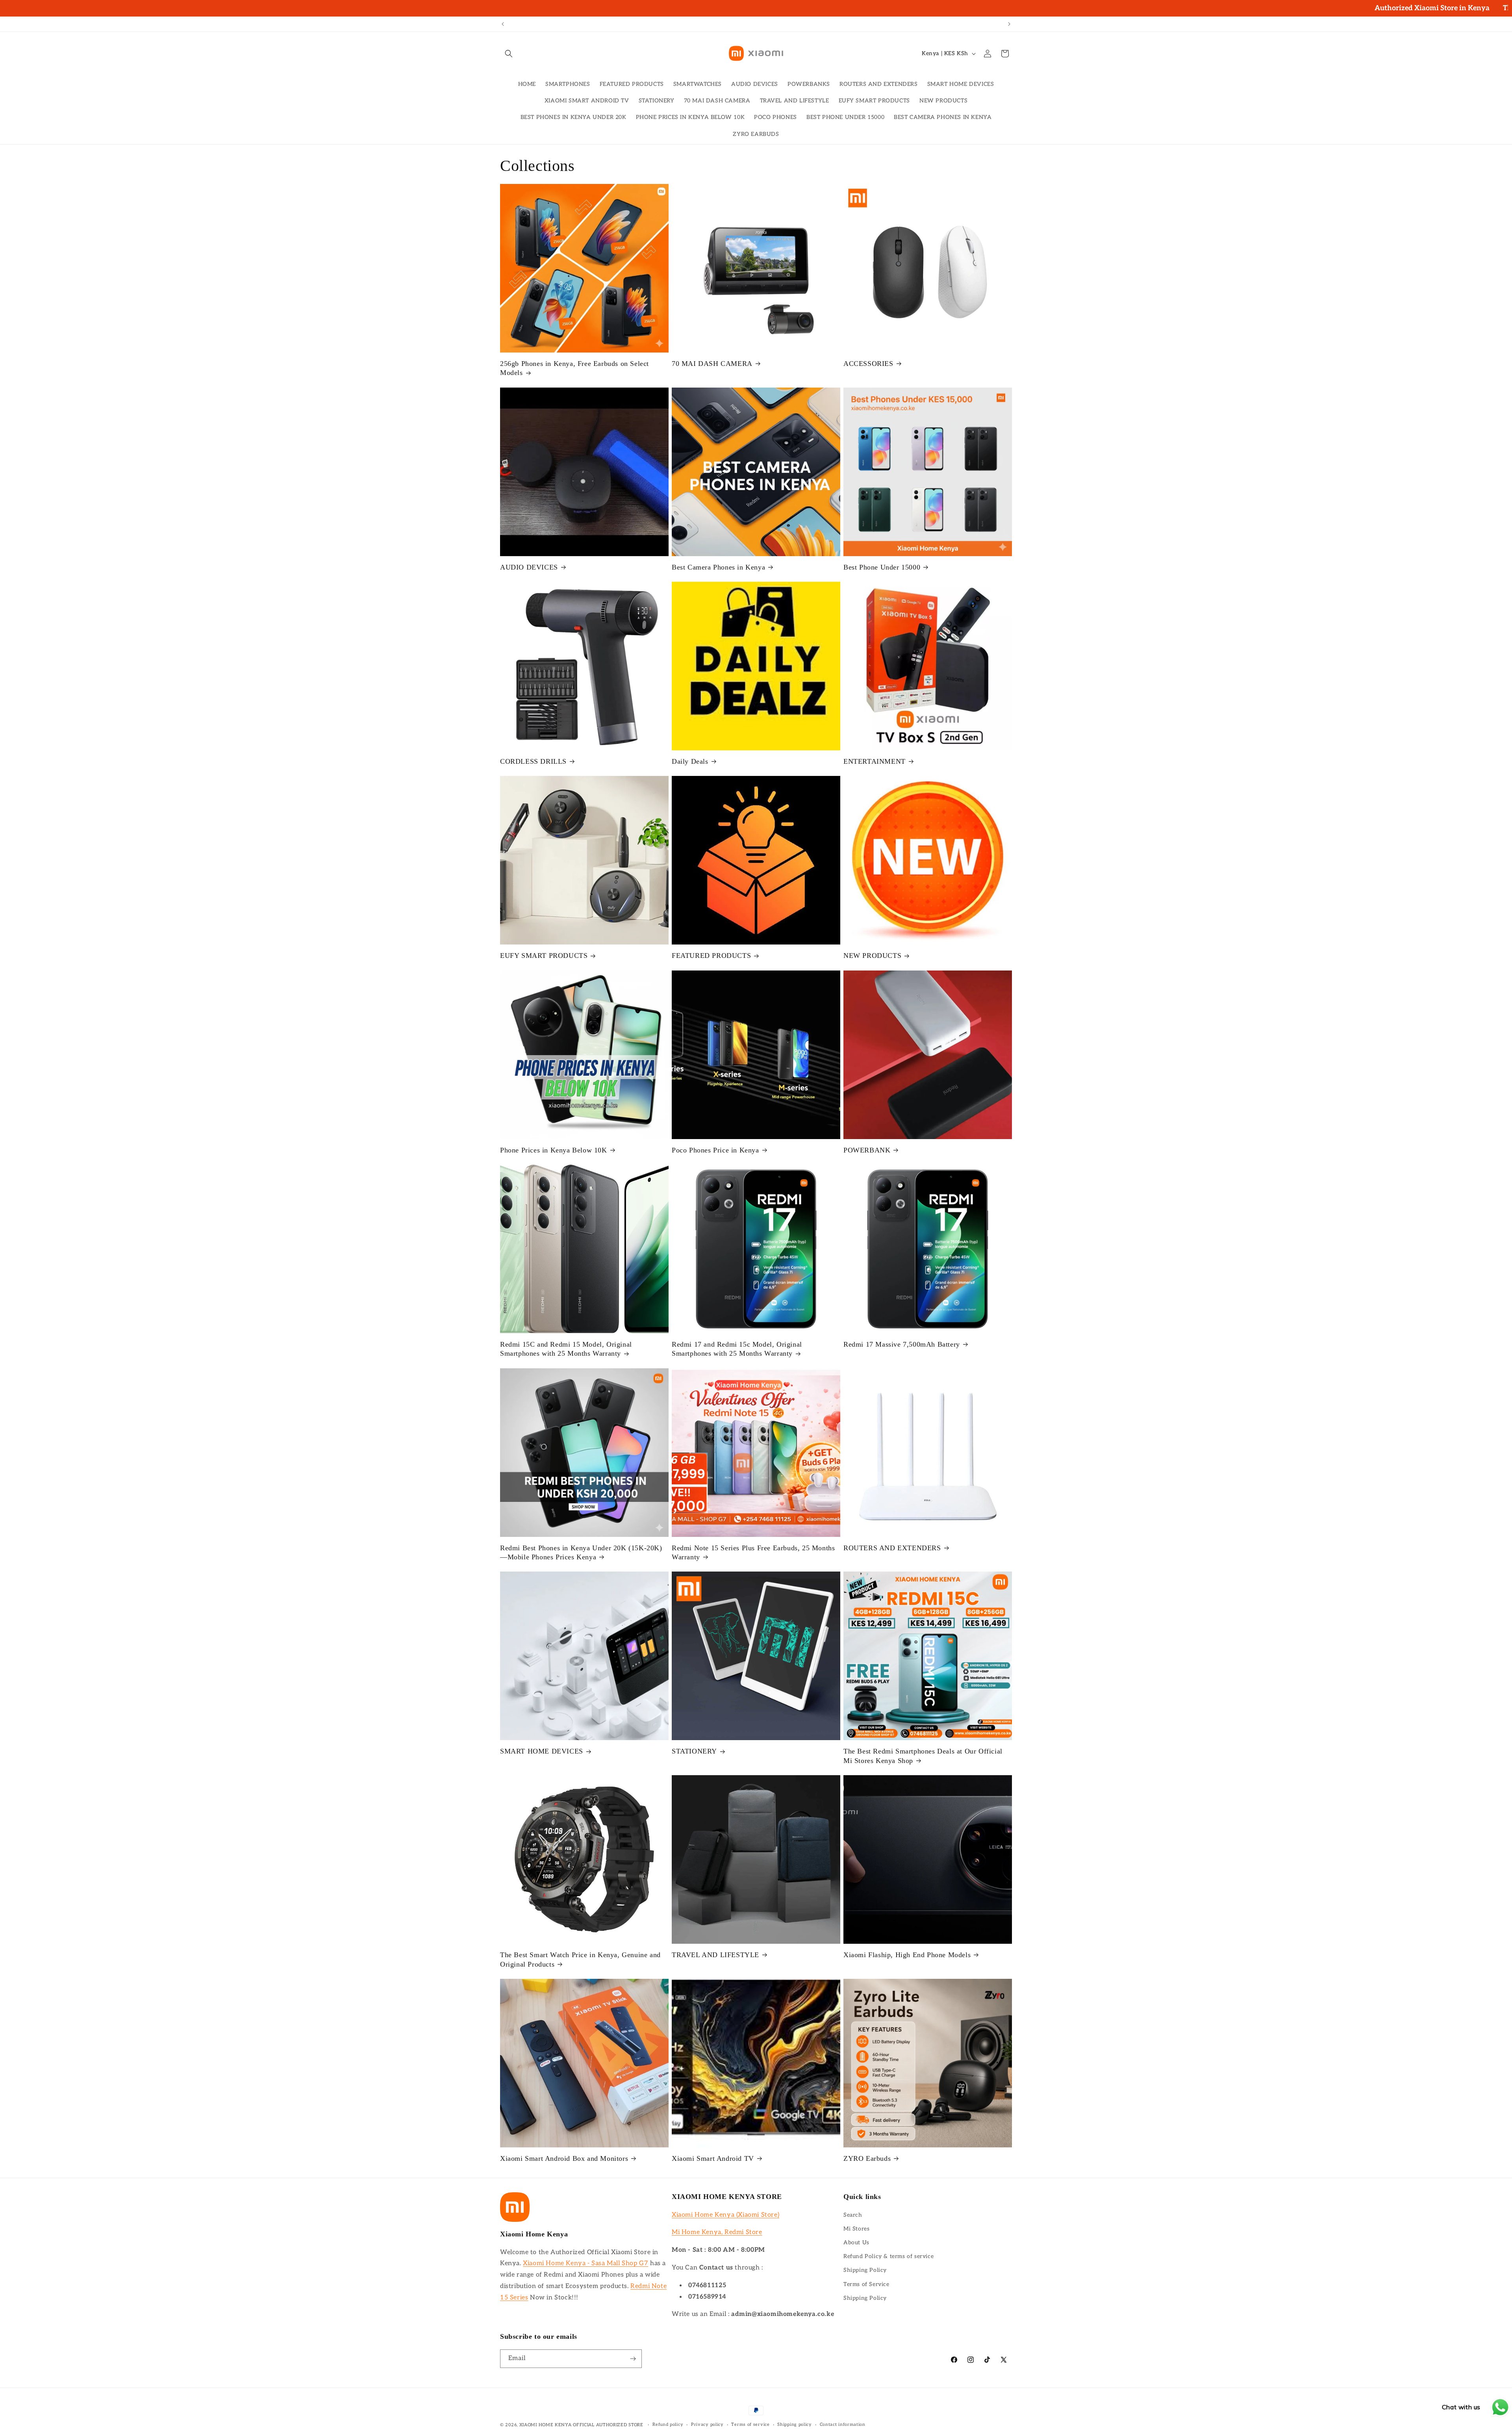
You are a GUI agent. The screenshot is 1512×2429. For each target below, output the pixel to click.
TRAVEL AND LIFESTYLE (715, 1955)
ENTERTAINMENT (875, 761)
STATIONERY (694, 1751)
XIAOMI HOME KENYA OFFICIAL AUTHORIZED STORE (581, 2425)
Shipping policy (795, 2424)
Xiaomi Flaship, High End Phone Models (907, 1955)
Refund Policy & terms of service (888, 2256)
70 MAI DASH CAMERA (712, 364)
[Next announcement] (1009, 24)
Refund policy (668, 2424)
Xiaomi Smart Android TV (713, 2158)
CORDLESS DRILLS (533, 761)
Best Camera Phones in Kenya (718, 567)
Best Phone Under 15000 (882, 567)
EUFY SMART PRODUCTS (544, 956)
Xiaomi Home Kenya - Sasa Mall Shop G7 (586, 2263)
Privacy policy (707, 2424)
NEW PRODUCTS (872, 956)
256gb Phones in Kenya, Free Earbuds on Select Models (574, 368)
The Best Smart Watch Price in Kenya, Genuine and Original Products (580, 1959)
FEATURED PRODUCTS (711, 956)
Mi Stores (856, 2229)
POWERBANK (867, 1150)
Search (853, 2215)
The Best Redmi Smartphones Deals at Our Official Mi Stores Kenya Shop (923, 1756)
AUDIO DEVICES (529, 567)
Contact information (843, 2424)
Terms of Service (866, 2284)
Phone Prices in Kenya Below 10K (554, 1150)
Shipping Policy (865, 2270)
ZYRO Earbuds (867, 2158)
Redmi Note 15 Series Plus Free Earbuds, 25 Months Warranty (753, 1552)
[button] (509, 54)
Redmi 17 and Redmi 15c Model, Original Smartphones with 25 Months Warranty (737, 1349)
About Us (856, 2243)
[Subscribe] (633, 2359)
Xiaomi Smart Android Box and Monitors (564, 2158)
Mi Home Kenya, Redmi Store (717, 2232)
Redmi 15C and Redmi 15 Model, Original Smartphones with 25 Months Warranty (566, 1349)
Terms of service (750, 2424)
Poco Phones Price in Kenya (715, 1150)
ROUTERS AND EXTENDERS (892, 1548)
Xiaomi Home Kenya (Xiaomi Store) (725, 2215)
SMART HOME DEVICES (542, 1751)
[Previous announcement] (503, 24)
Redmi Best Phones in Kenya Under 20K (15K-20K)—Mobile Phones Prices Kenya (581, 1552)
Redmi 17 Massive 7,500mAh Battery (902, 1344)
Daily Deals (690, 761)
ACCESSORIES (868, 364)
